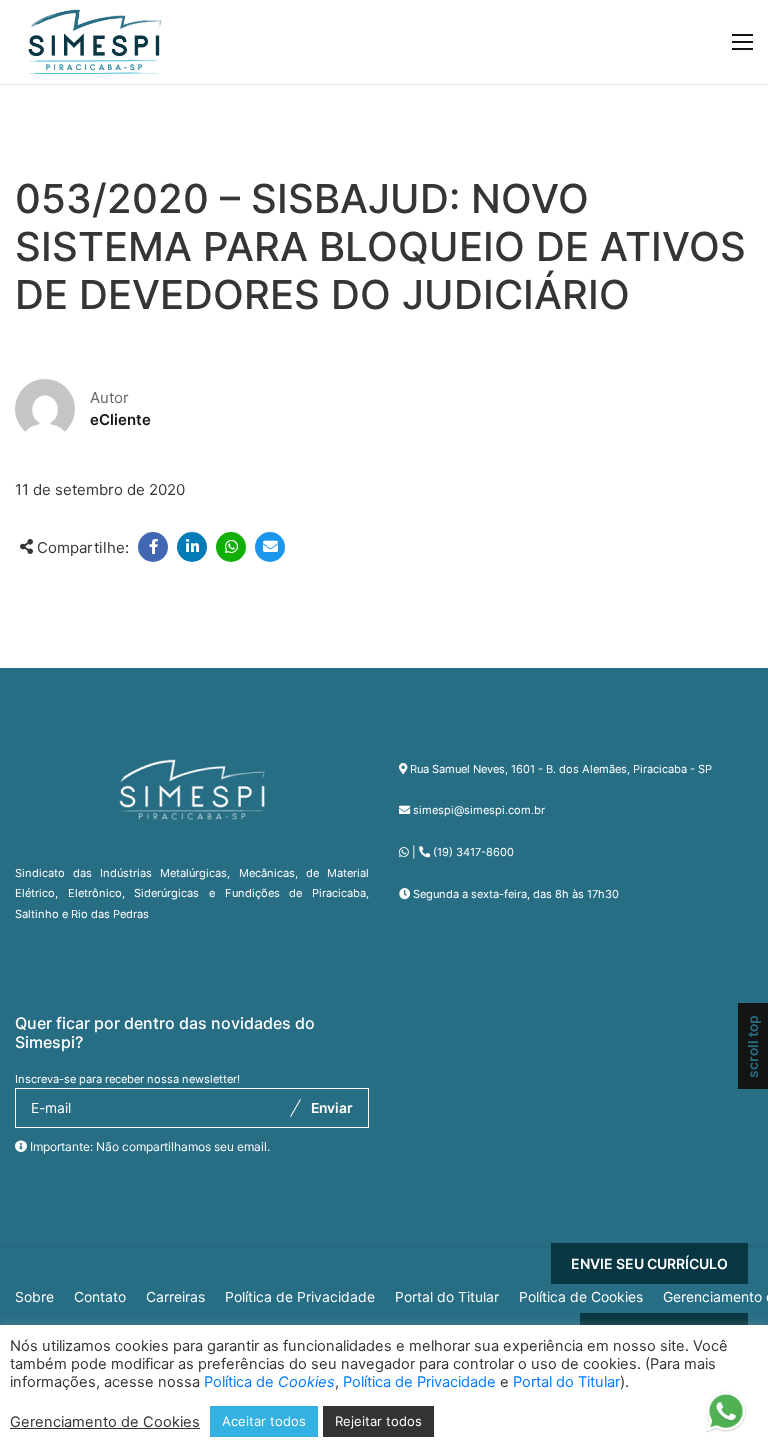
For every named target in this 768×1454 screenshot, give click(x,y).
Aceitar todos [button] (264, 1421)
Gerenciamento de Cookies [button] (105, 1422)
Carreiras (175, 1297)
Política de (269, 1382)
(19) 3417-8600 (473, 852)
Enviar (332, 1108)
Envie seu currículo (649, 1263)
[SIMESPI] (95, 42)
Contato (100, 1297)
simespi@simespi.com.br (479, 810)
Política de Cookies (581, 1297)
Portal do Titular (447, 1297)
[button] (725, 1416)
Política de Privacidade (300, 1297)
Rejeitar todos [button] (378, 1421)
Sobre (34, 1297)
